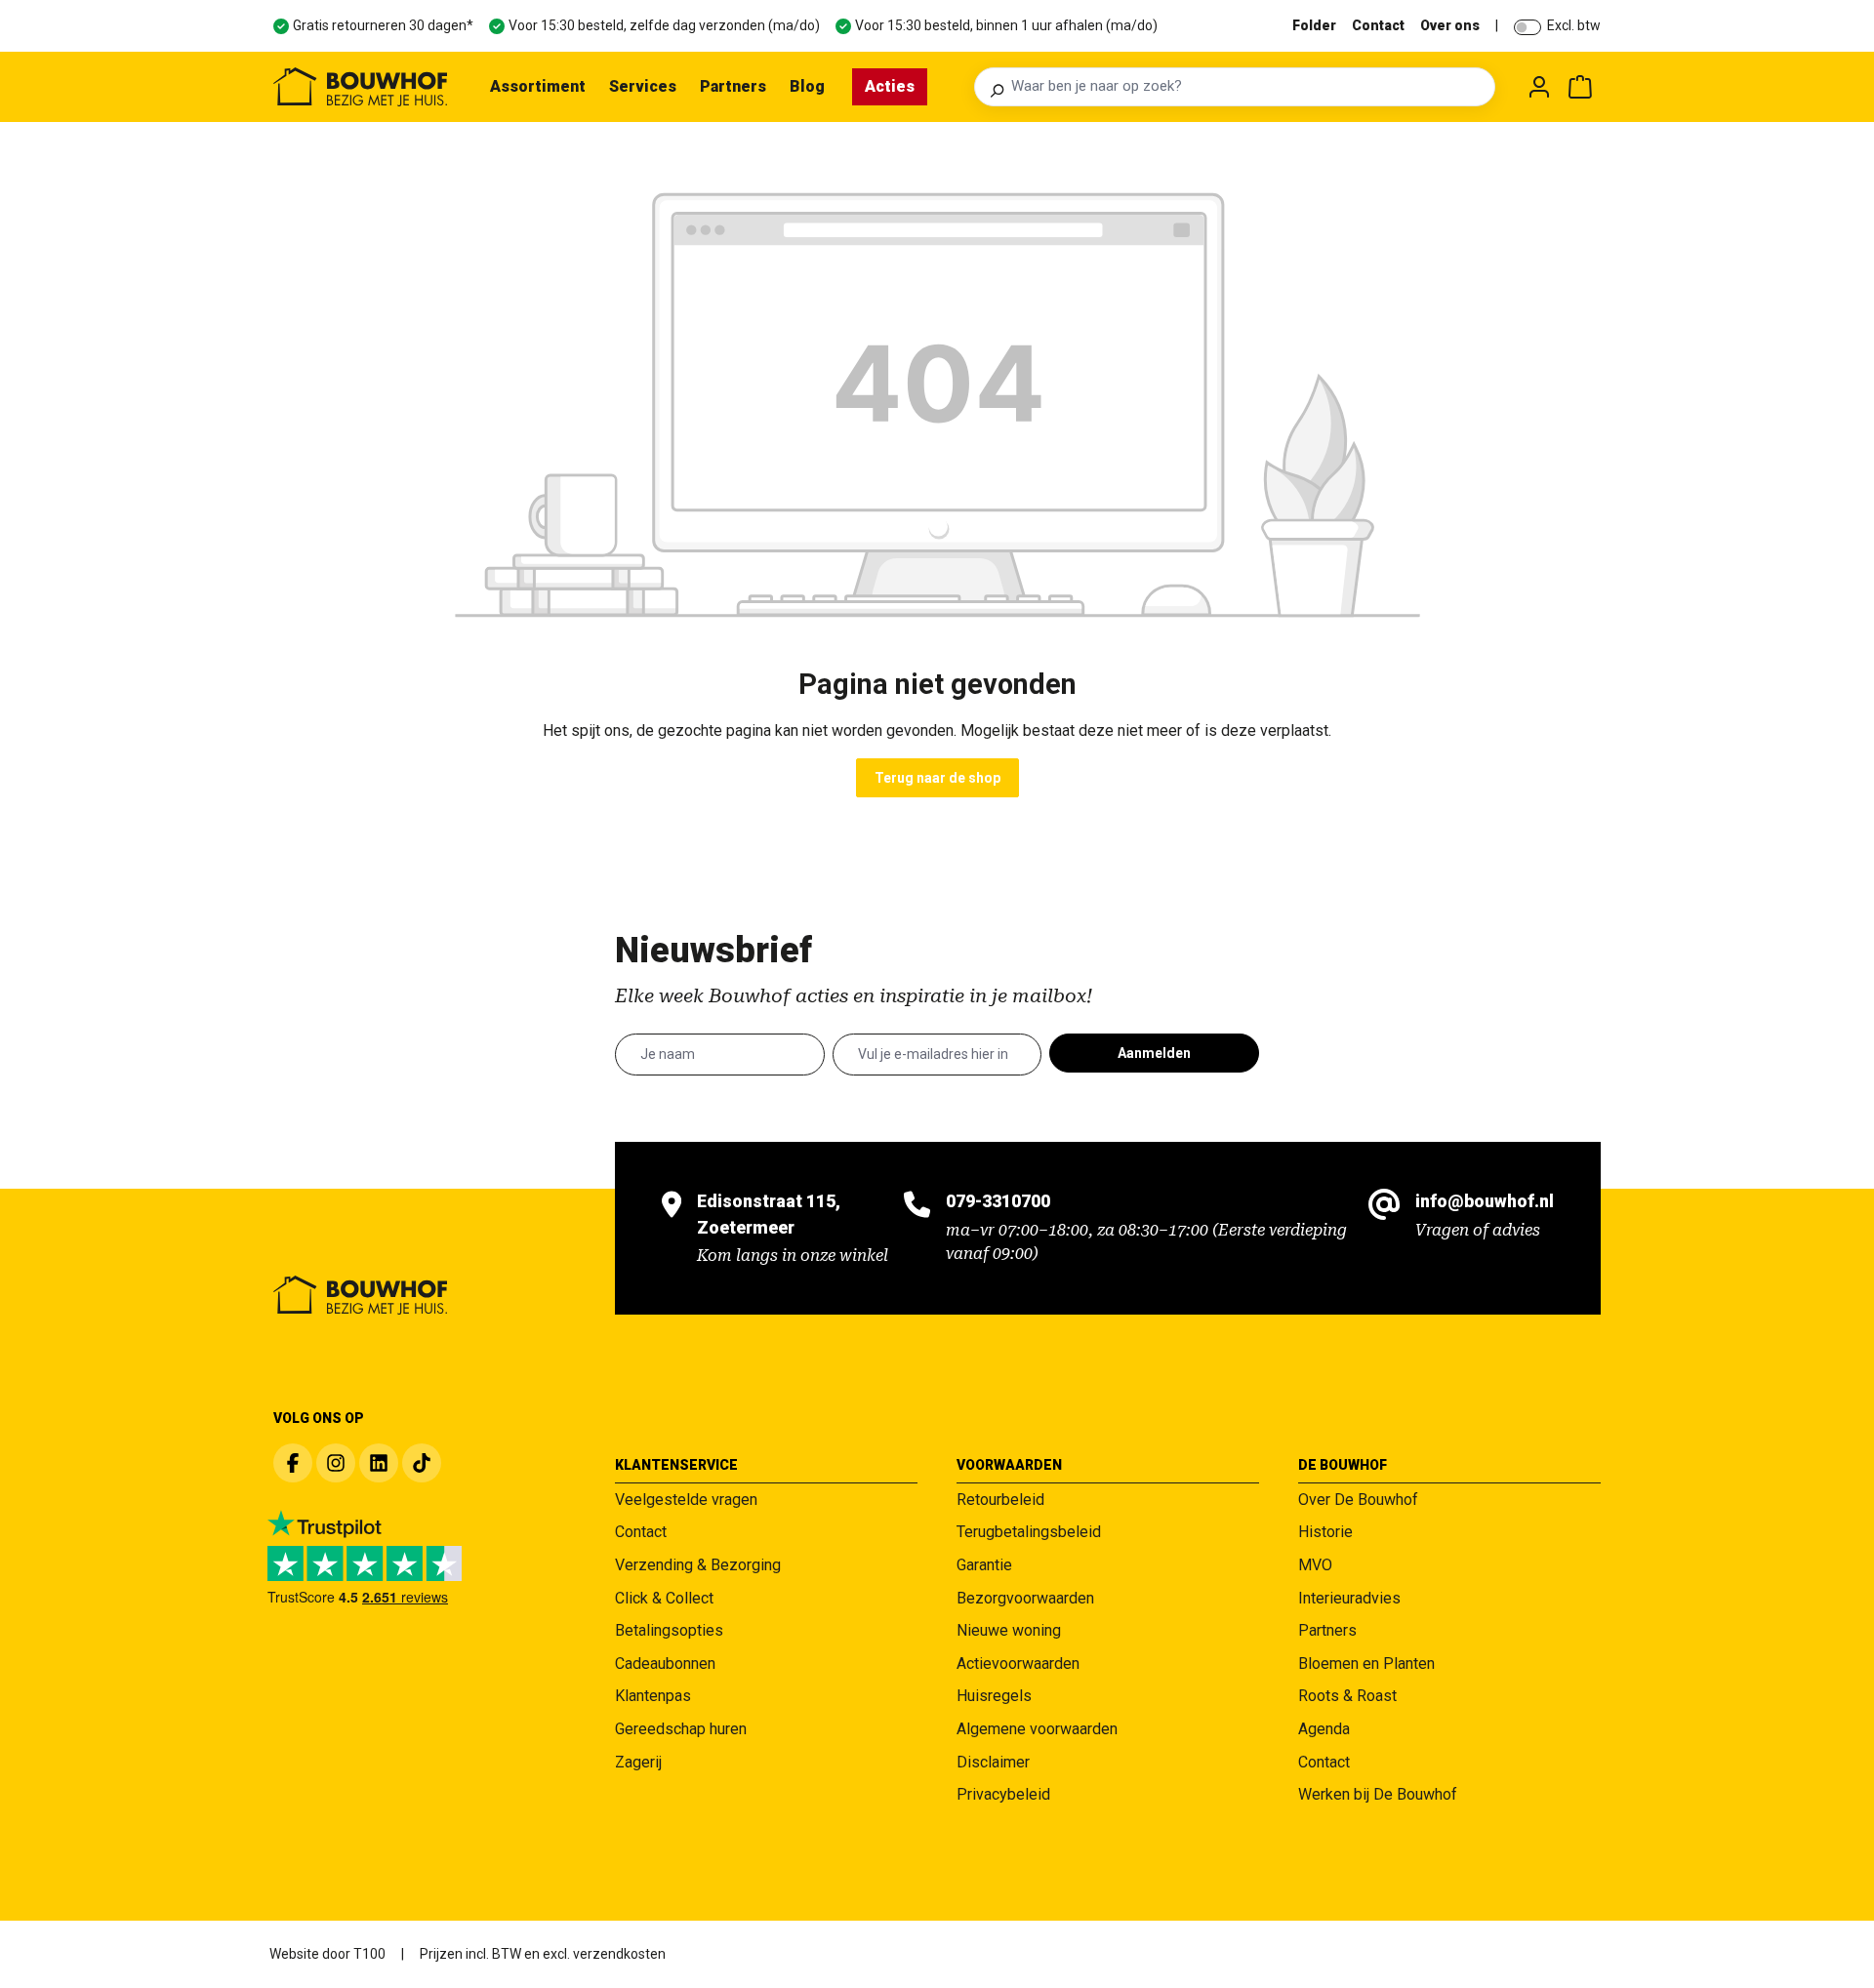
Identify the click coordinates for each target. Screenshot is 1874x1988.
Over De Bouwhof (1358, 1500)
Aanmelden (1154, 1053)
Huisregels (994, 1696)
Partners (1327, 1630)
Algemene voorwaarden (1037, 1729)
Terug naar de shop (937, 778)
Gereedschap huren (681, 1729)
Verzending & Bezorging (698, 1565)
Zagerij (638, 1762)
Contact (1378, 25)
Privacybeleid (1003, 1794)
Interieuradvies (1349, 1598)
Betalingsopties (669, 1630)
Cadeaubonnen (665, 1663)
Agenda (1324, 1729)
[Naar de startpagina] (360, 87)
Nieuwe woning (1009, 1630)
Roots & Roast (1347, 1696)
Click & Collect (664, 1598)
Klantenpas (653, 1696)
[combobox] (1247, 87)
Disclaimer (993, 1762)
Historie (1325, 1532)
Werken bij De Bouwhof (1378, 1794)
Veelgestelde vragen (686, 1500)
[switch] (1528, 27)
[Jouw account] (1539, 87)
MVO (1315, 1565)
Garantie (984, 1565)
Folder (1314, 25)
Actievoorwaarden (1018, 1663)
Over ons (1450, 25)
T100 (369, 1954)
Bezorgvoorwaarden (1025, 1598)
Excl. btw (1574, 25)
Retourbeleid (1000, 1500)
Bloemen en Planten (1366, 1663)
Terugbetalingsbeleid (1029, 1532)
